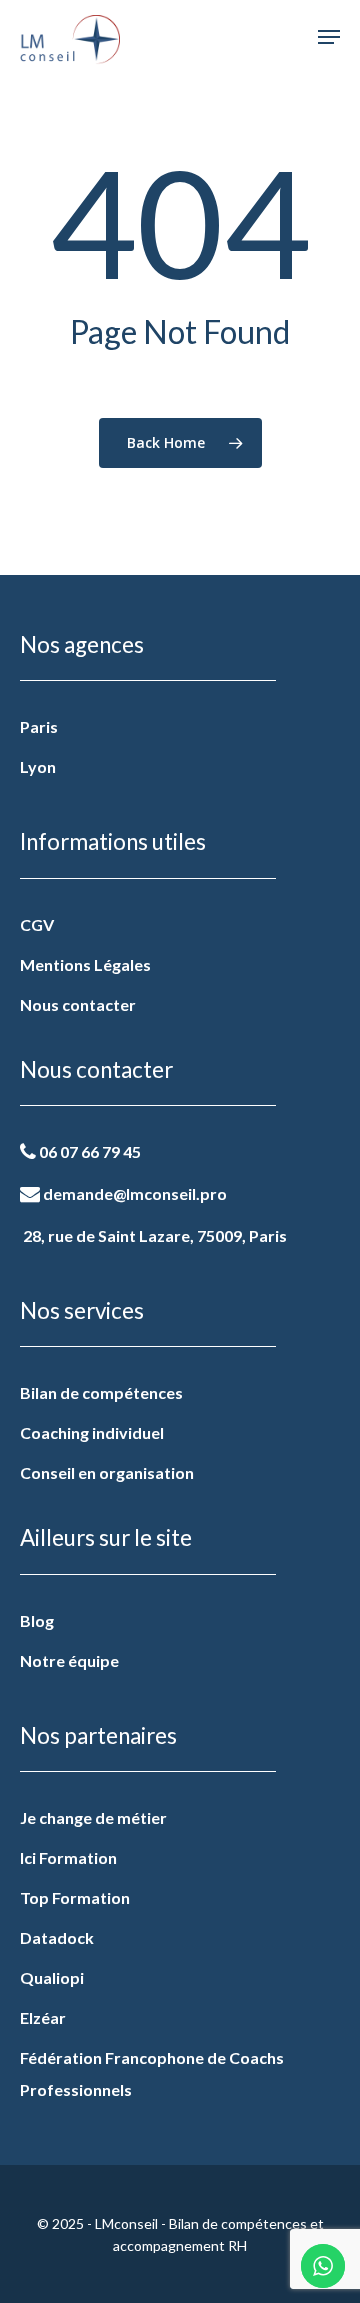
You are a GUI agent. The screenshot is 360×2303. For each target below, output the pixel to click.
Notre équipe (69, 1660)
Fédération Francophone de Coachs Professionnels (152, 2073)
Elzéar (43, 2017)
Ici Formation (68, 1857)
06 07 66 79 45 (88, 1151)
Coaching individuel (92, 1432)
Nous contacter (78, 1004)
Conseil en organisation (107, 1472)
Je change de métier (93, 1817)
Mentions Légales (85, 964)
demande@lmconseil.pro (133, 1193)
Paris (39, 726)
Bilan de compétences (101, 1392)
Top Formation (75, 1897)
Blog (37, 1620)
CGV (37, 924)
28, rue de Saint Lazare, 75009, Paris (153, 1235)
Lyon (38, 766)
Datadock (57, 1937)
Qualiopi (52, 1977)
